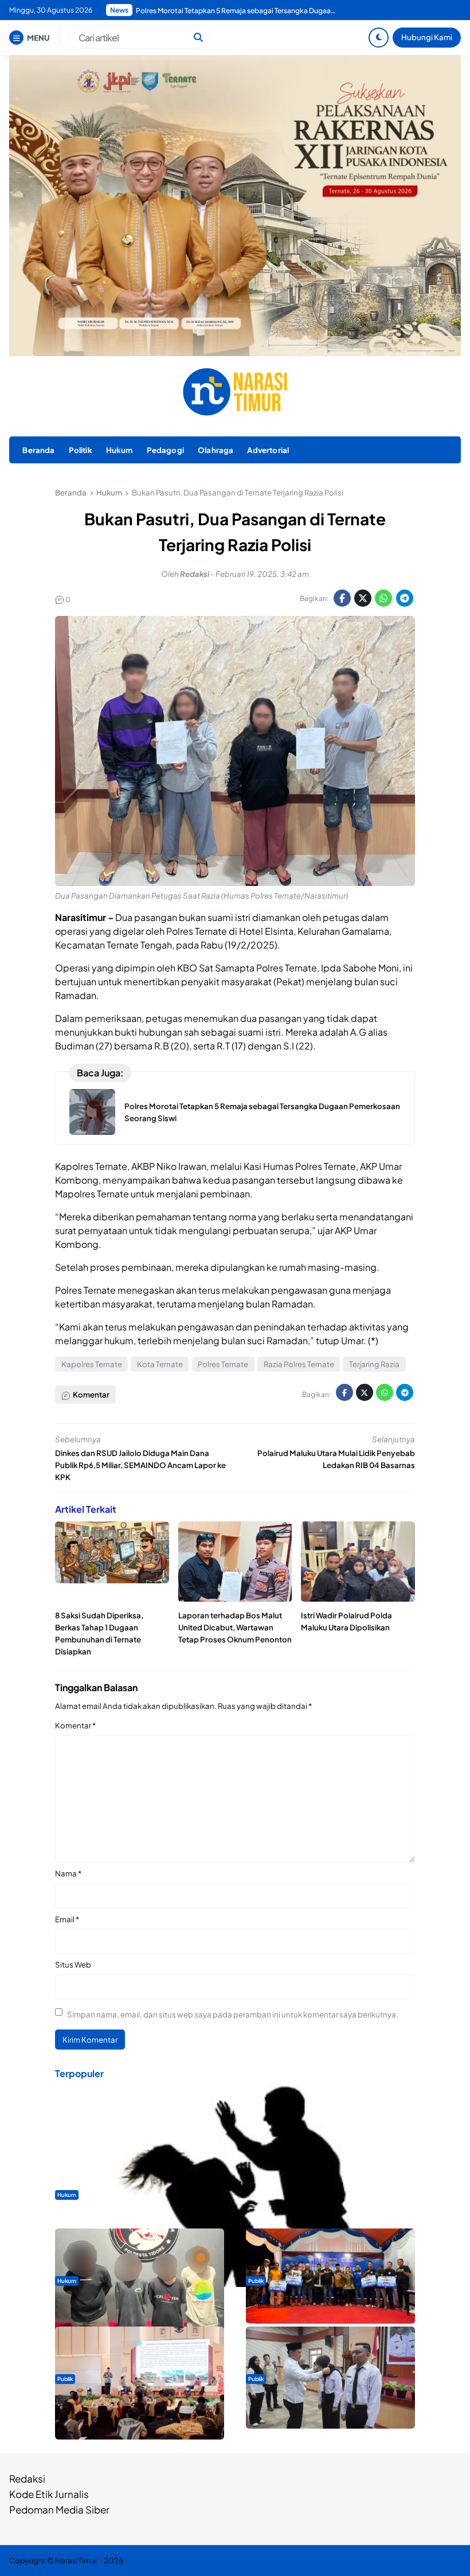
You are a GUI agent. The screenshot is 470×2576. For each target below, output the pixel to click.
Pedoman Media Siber (59, 2509)
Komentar (75, 1725)
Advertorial (268, 450)
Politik (81, 450)
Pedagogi (165, 450)
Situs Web (73, 1964)
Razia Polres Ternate (299, 1364)
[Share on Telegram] (405, 598)
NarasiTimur (76, 2560)
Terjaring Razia (374, 1364)
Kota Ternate (160, 1364)
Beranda (38, 450)
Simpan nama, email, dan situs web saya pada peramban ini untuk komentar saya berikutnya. (233, 2014)
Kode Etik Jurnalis (49, 2494)
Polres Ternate (223, 1364)
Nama (68, 1873)
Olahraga (216, 450)
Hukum (120, 450)
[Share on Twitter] (363, 598)
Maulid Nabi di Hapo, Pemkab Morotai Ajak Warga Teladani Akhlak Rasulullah (236, 11)
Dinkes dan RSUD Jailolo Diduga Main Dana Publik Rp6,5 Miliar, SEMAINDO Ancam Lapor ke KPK (140, 1465)
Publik (256, 2281)
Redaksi (27, 2479)
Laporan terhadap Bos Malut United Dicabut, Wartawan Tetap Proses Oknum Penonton (235, 1627)
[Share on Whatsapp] (383, 598)
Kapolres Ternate (92, 1364)
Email (67, 1919)
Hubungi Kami (427, 37)
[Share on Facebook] (342, 598)
